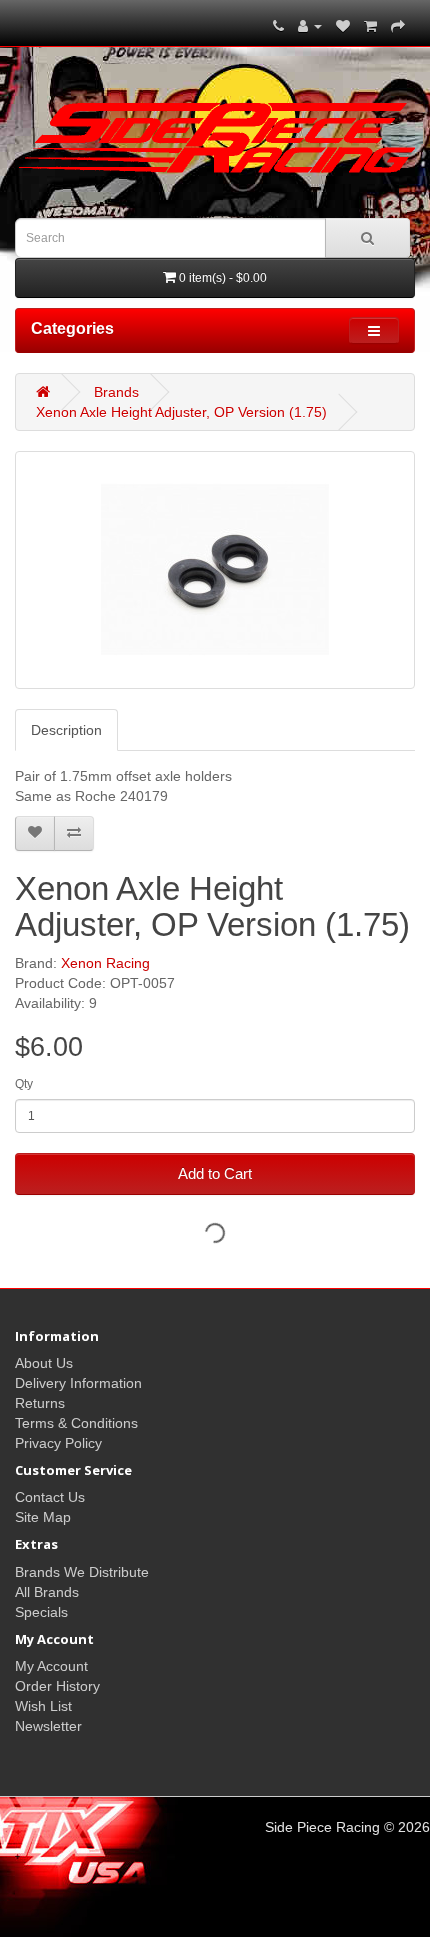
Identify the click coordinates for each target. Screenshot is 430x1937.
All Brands (47, 1592)
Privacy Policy (58, 1443)
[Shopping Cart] (370, 26)
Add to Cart (215, 1173)
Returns (40, 1403)
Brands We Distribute (82, 1572)
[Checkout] (398, 26)
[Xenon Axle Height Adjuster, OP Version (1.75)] (215, 570)
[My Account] (310, 26)
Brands (116, 392)
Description (66, 730)
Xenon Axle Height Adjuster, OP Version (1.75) (181, 412)
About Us (44, 1363)
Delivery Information (78, 1383)
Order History (57, 1686)
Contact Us (50, 1497)
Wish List (43, 1706)
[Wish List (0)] (343, 26)
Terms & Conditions (76, 1423)
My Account (51, 1666)
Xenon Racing (105, 963)
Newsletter (48, 1726)
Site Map (43, 1517)
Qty (24, 1084)
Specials (41, 1612)
